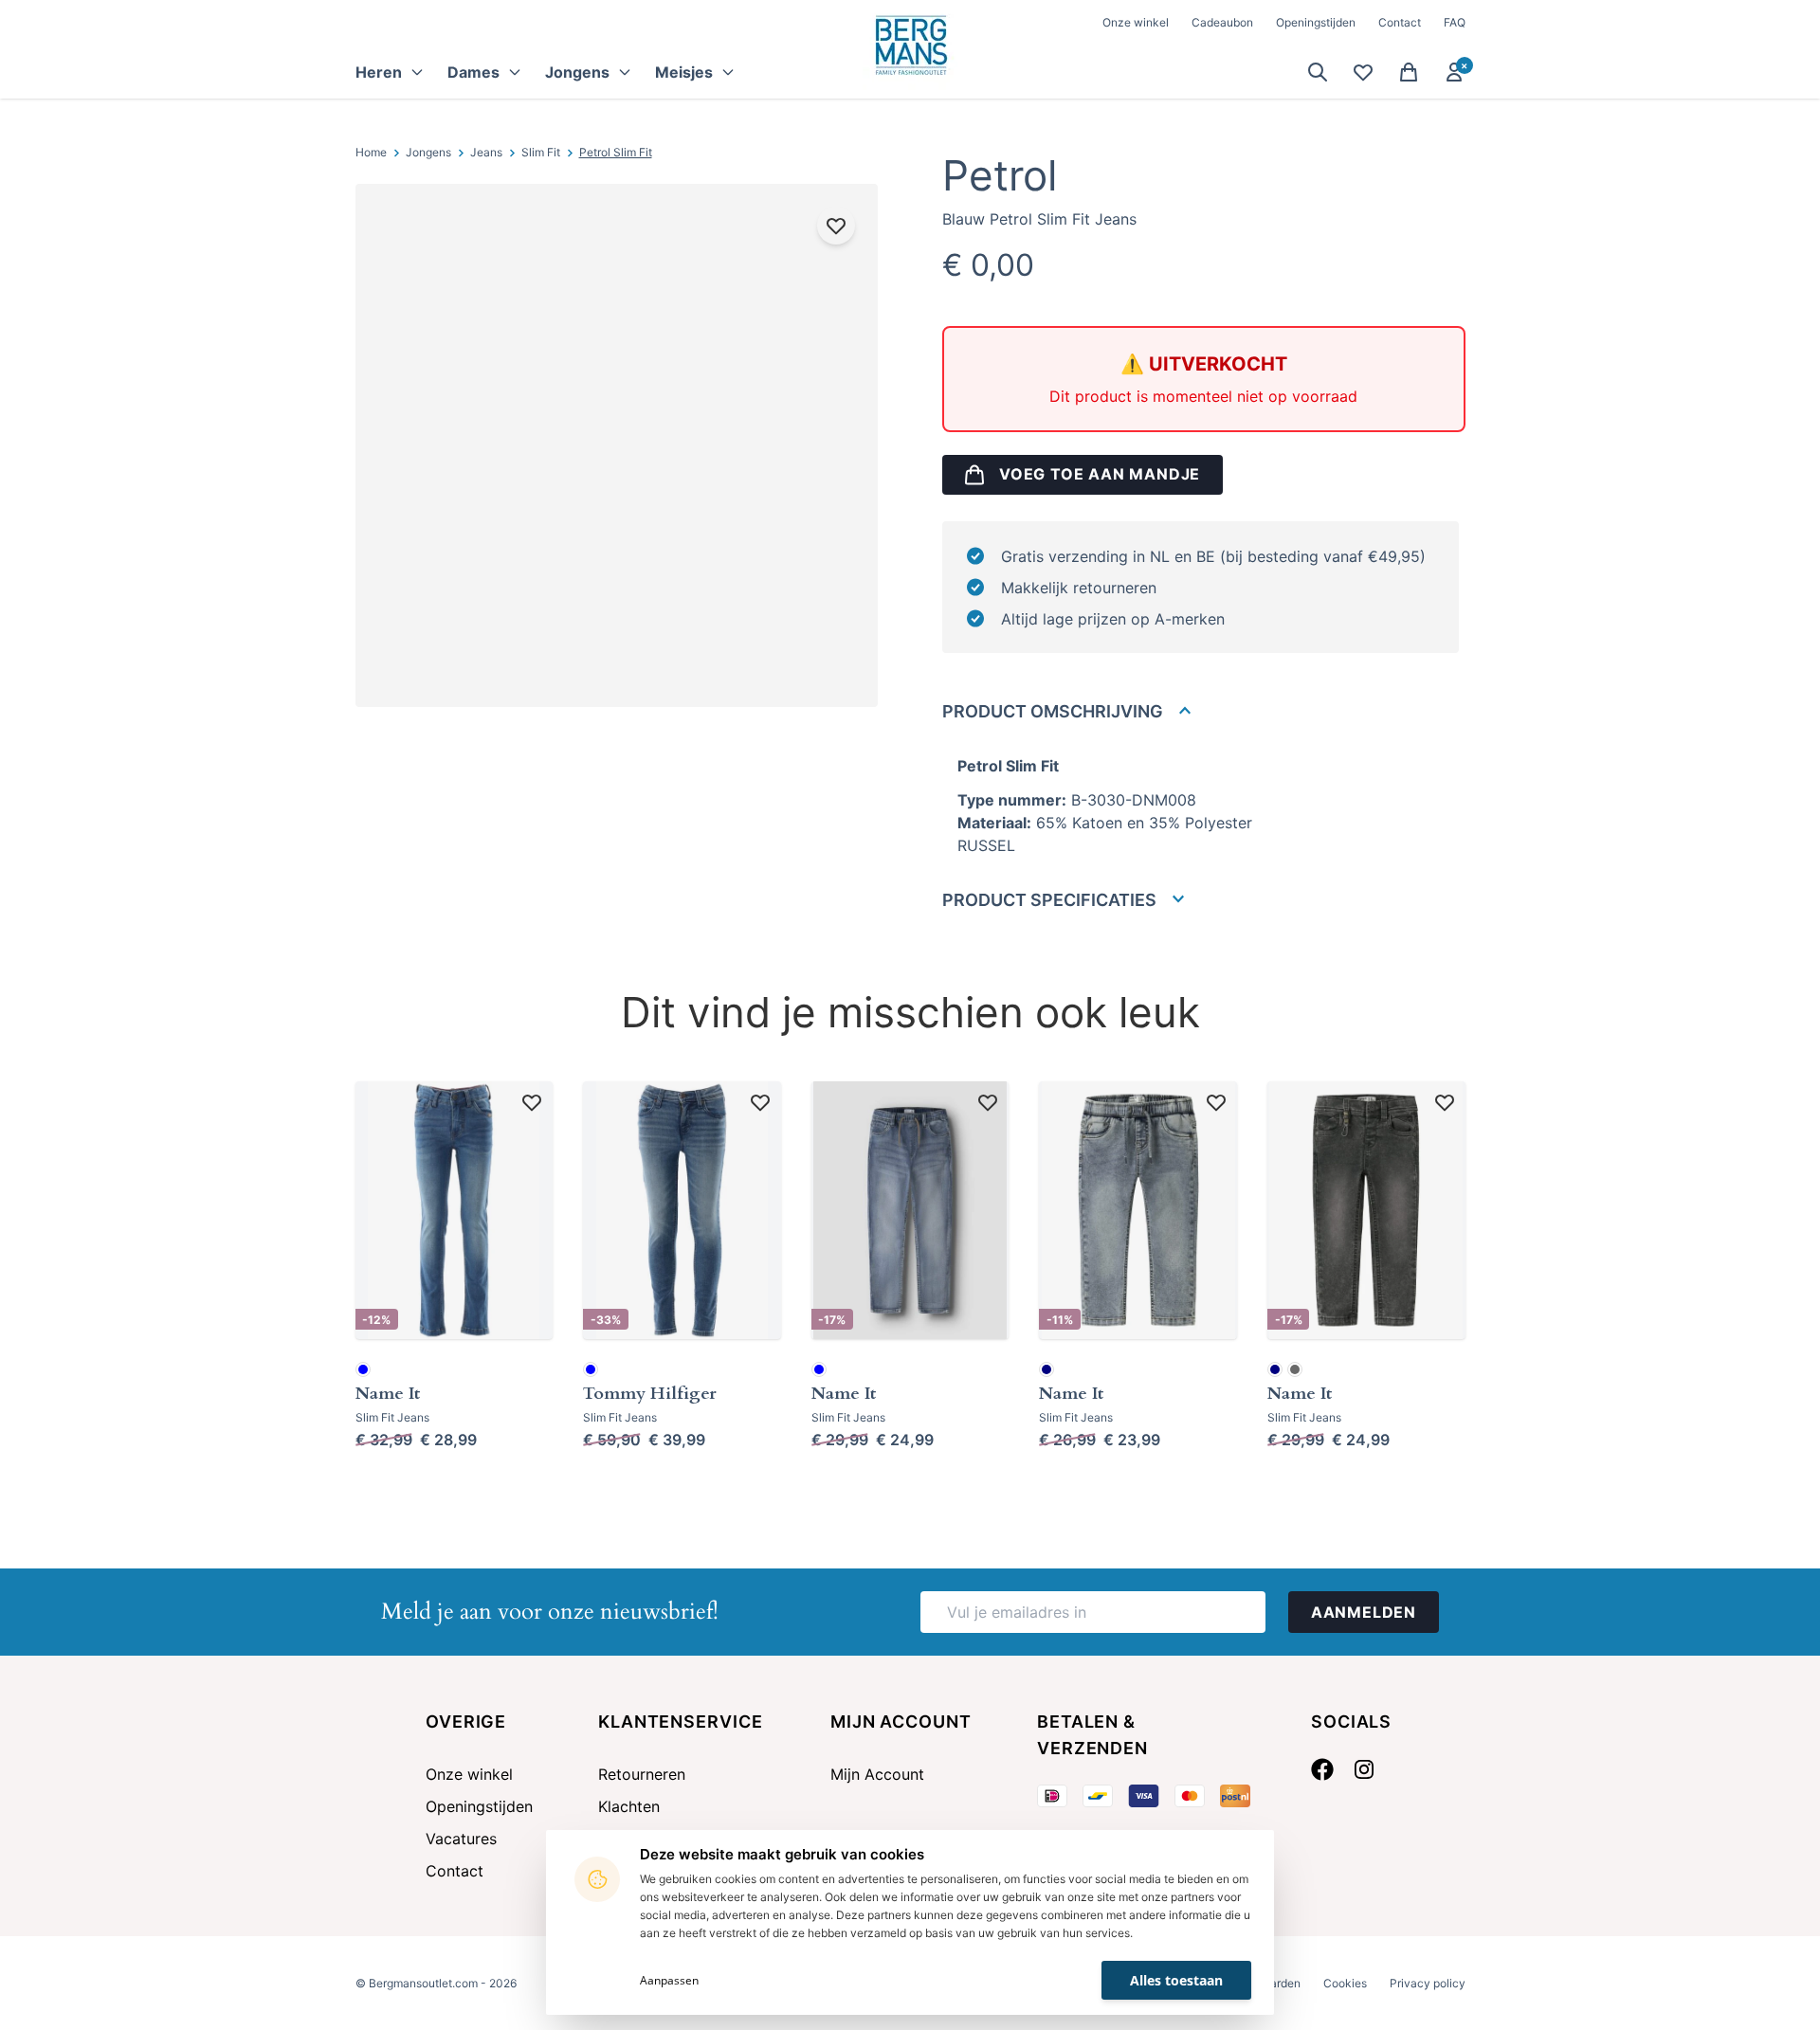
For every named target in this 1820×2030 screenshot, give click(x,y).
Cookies (1345, 1983)
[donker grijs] (1295, 1369)
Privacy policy (1428, 1983)
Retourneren (642, 1774)
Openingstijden (1316, 22)
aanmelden (1364, 1612)
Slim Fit (541, 152)
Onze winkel (1136, 22)
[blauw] (363, 1369)
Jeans (486, 152)
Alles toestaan (1176, 1980)
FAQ (1455, 22)
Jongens (428, 152)
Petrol (1000, 175)
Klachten (629, 1806)
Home (371, 152)
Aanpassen (669, 1980)
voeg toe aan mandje (1100, 474)
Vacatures (461, 1839)
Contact (1400, 22)
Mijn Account (877, 1774)
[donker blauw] (1046, 1369)
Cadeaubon (1222, 22)
